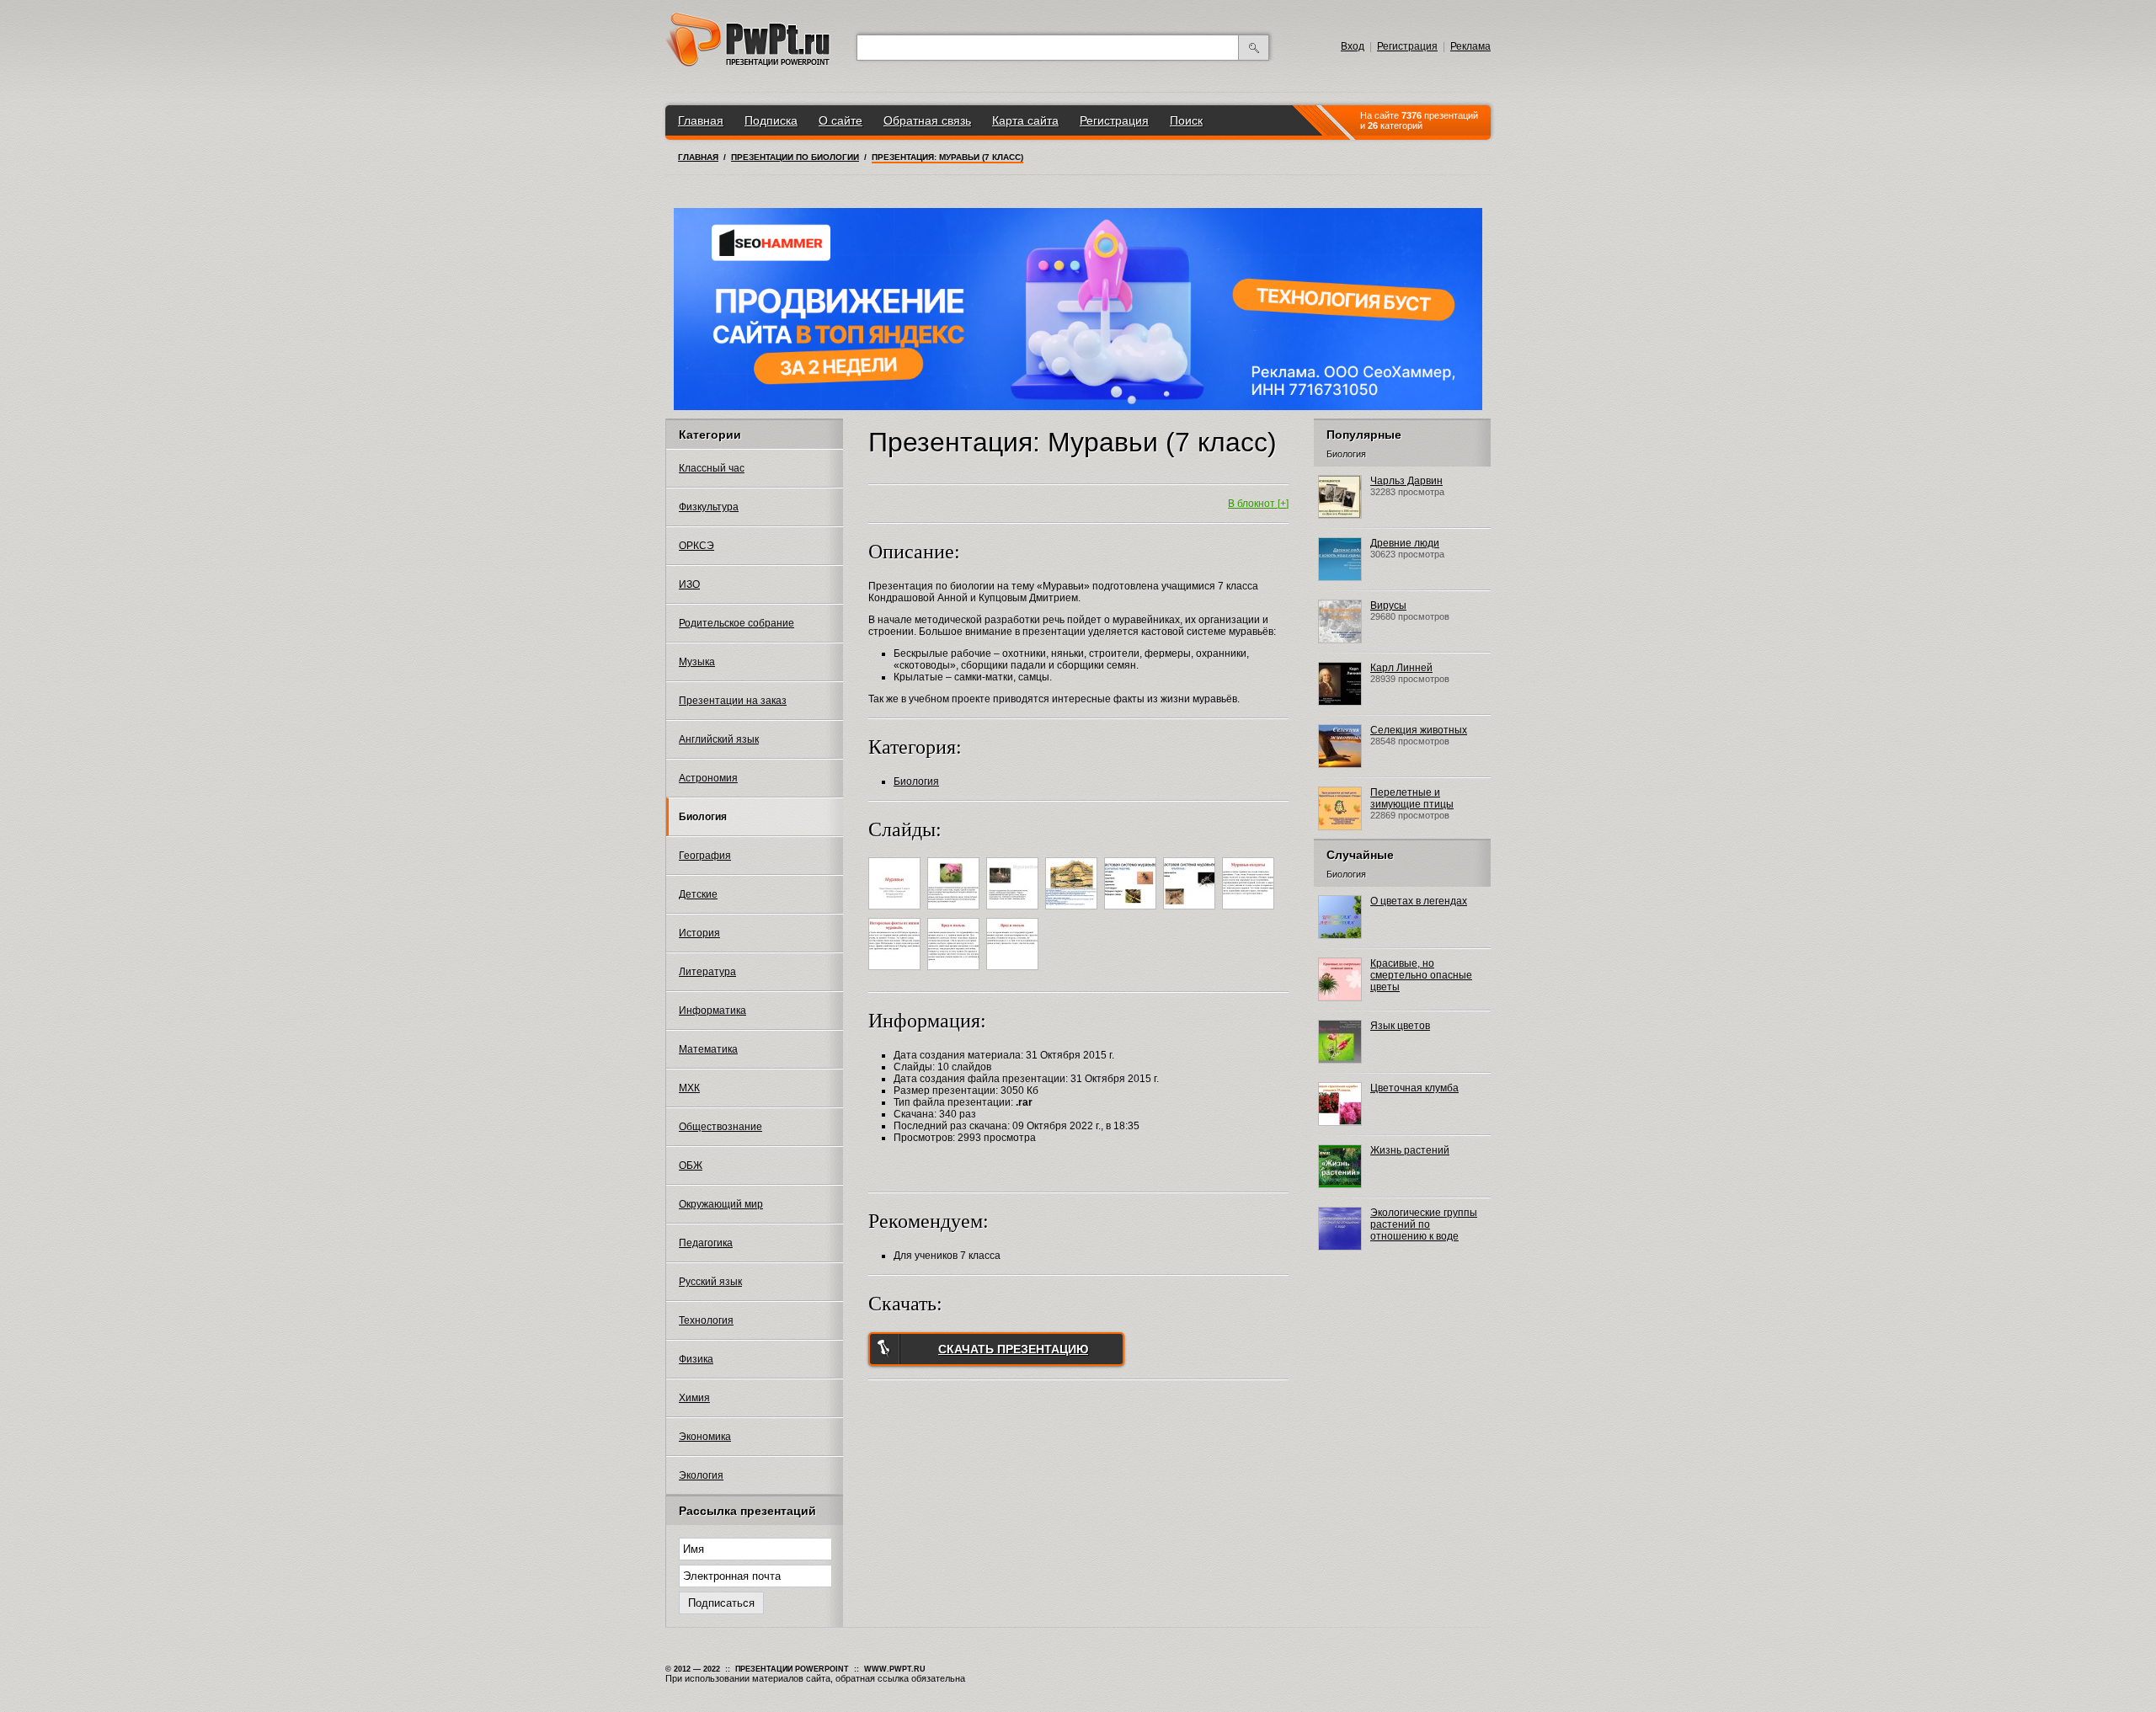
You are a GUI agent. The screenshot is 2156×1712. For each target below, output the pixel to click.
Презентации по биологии (795, 157)
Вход (1353, 46)
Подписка (771, 120)
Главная (701, 120)
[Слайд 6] (1191, 912)
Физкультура (709, 507)
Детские (698, 894)
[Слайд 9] (955, 973)
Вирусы (1388, 605)
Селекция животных (1419, 730)
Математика (708, 1049)
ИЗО (689, 584)
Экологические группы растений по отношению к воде (1424, 1224)
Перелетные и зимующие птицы (1412, 798)
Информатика (712, 1011)
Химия (694, 1398)
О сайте (841, 120)
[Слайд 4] (1073, 912)
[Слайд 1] (897, 912)
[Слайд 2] (955, 912)
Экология (701, 1475)
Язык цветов (1400, 1026)
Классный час (712, 468)
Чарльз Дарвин (1406, 481)
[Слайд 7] (1250, 912)
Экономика (705, 1437)
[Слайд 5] (1132, 912)
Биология (703, 817)
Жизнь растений (1410, 1150)
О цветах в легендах (1419, 901)
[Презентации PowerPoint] (748, 63)
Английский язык (719, 739)
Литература (707, 972)
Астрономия (708, 778)
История (699, 933)
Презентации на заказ (733, 701)
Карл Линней (1401, 668)
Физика (696, 1359)
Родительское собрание (736, 623)
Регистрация (1407, 46)
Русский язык (710, 1282)
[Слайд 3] (1014, 912)
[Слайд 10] (1014, 973)
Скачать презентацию (1013, 1349)
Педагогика (706, 1243)
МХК (689, 1088)
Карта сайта (1025, 120)
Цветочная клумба (1414, 1088)
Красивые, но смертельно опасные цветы (1421, 975)
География (705, 856)
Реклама (1470, 46)
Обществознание (720, 1127)
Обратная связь (927, 120)
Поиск (1186, 120)
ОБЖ (691, 1165)
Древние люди (1405, 543)
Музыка (697, 662)
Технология (706, 1320)
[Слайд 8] (897, 973)
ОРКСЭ (696, 546)
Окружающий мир (721, 1204)
